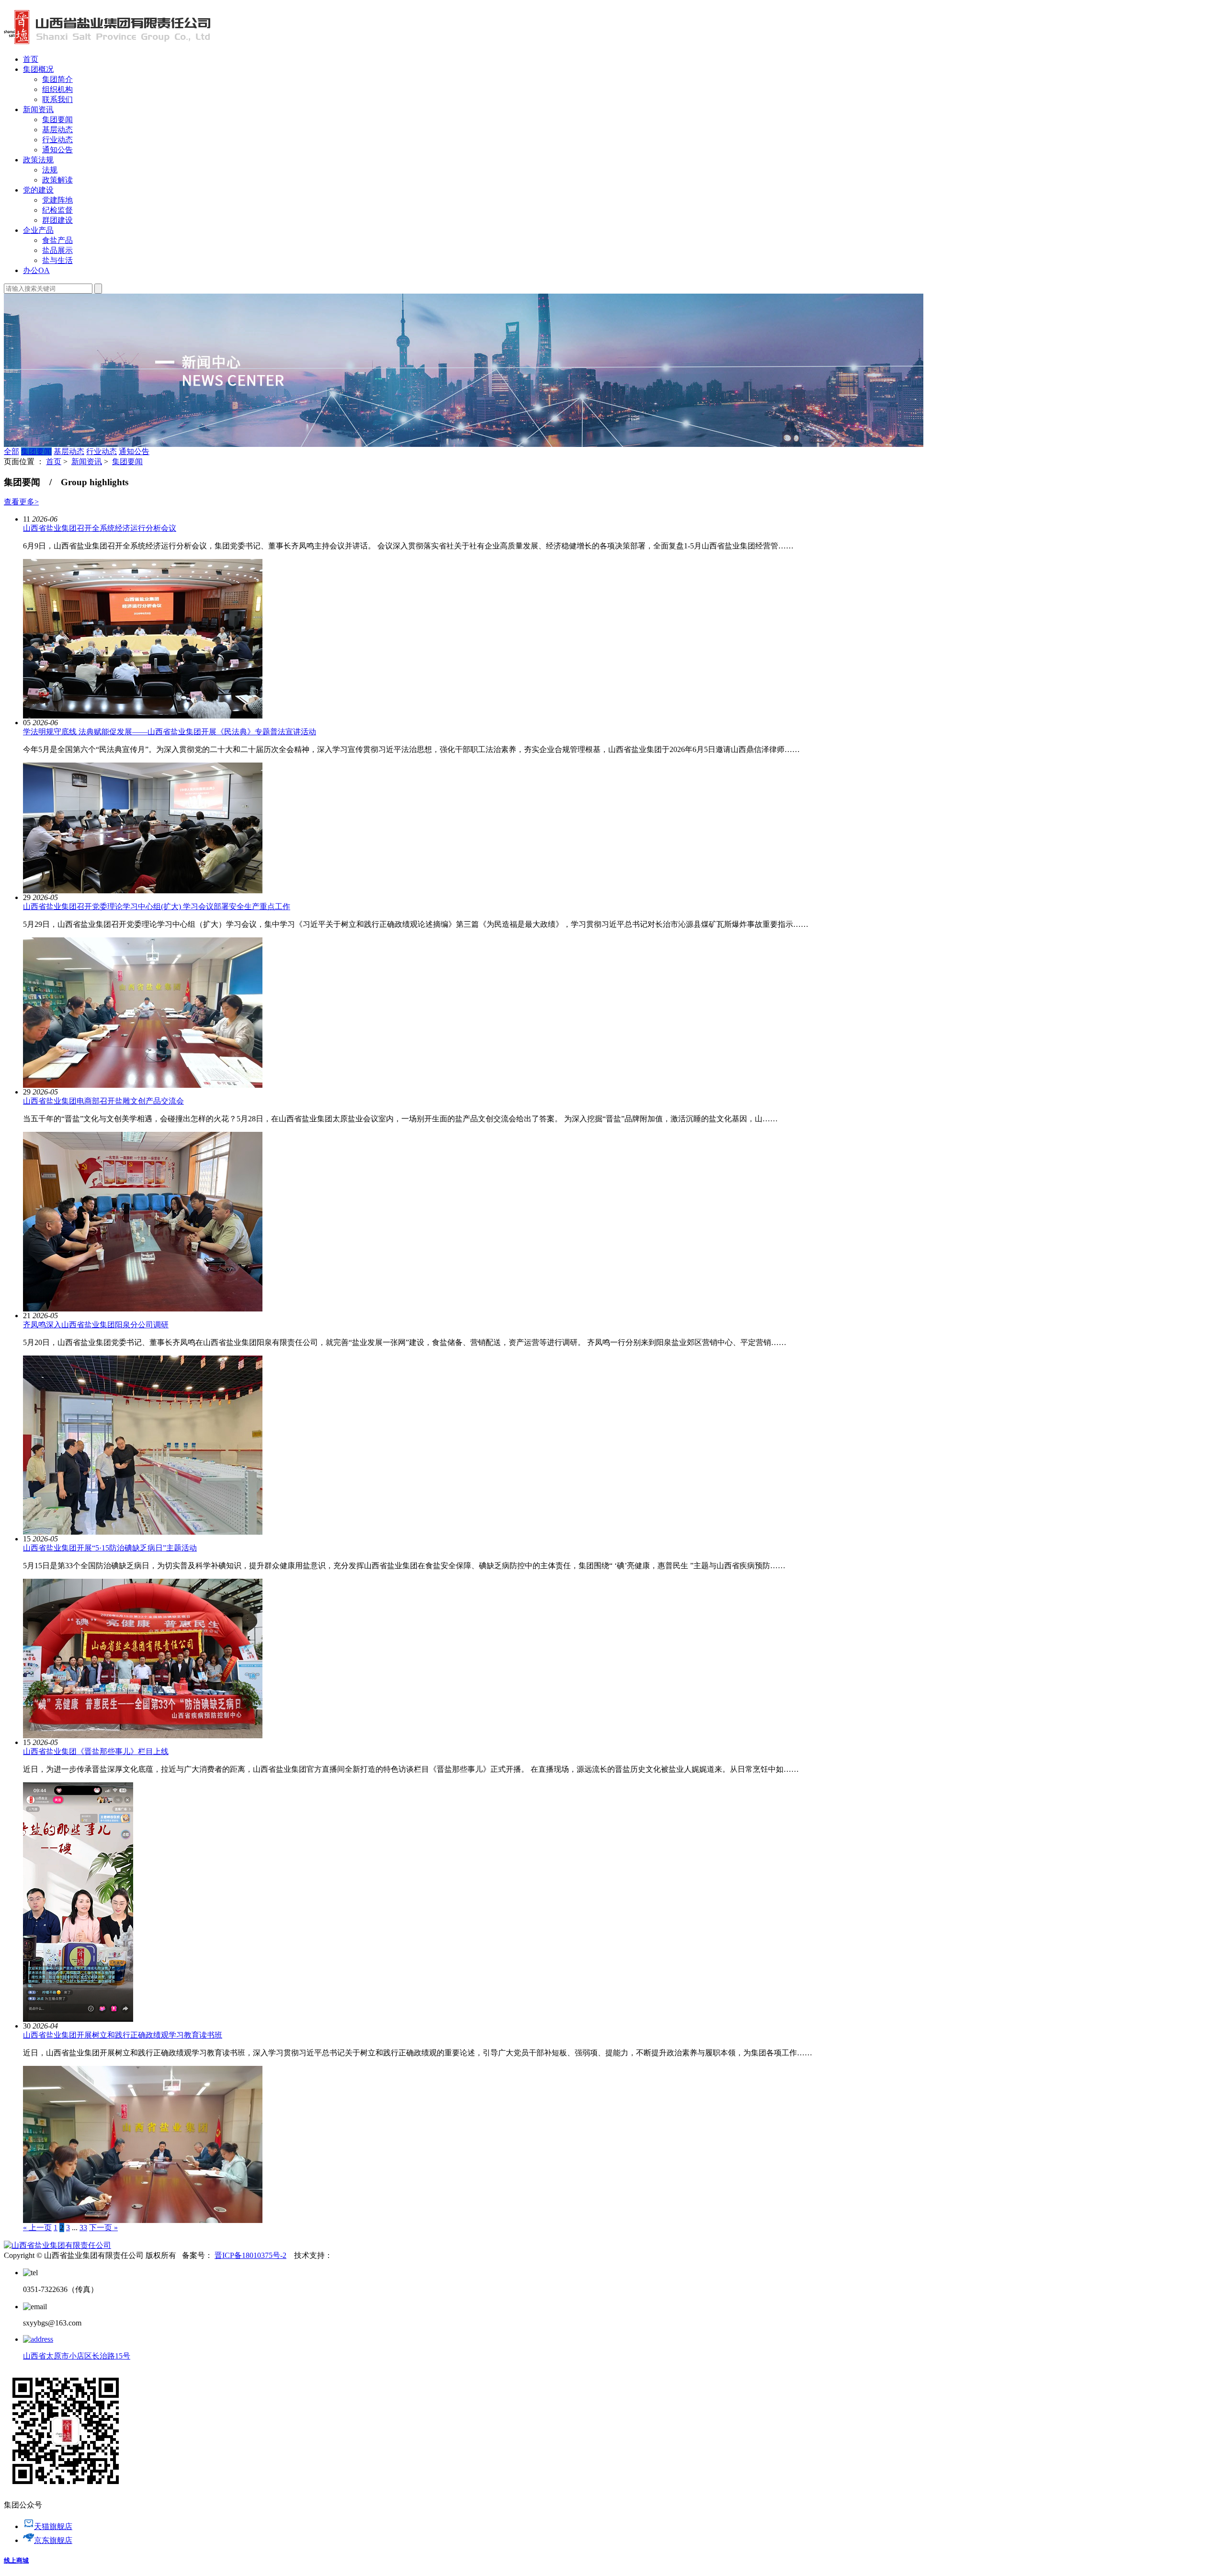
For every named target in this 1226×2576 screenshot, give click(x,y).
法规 (50, 170)
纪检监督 (57, 210)
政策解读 (57, 180)
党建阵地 (57, 200)
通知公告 (57, 150)
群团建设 (57, 220)
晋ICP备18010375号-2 (250, 2255)
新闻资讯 (87, 462)
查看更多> (21, 502)
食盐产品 (57, 240)
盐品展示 (57, 250)
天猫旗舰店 (53, 2526)
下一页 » (103, 2228)
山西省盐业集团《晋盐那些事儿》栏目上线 (96, 1751)
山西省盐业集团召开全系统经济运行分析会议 (100, 528)
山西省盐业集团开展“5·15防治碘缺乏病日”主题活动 (110, 1548)
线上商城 (16, 2560)
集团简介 (57, 79)
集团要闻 (57, 120)
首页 (54, 462)
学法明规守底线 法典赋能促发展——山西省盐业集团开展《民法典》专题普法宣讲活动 (170, 732)
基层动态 (57, 130)
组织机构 (57, 89)
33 (83, 2228)
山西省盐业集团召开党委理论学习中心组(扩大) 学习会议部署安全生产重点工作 (157, 906)
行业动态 (57, 140)
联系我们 (57, 99)
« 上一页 (37, 2228)
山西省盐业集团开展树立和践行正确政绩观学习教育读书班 (123, 2035)
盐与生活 (57, 260)
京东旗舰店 (53, 2540)
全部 (11, 451)
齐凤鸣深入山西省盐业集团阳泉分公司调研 (96, 1325)
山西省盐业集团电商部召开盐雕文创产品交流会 (103, 1101)
